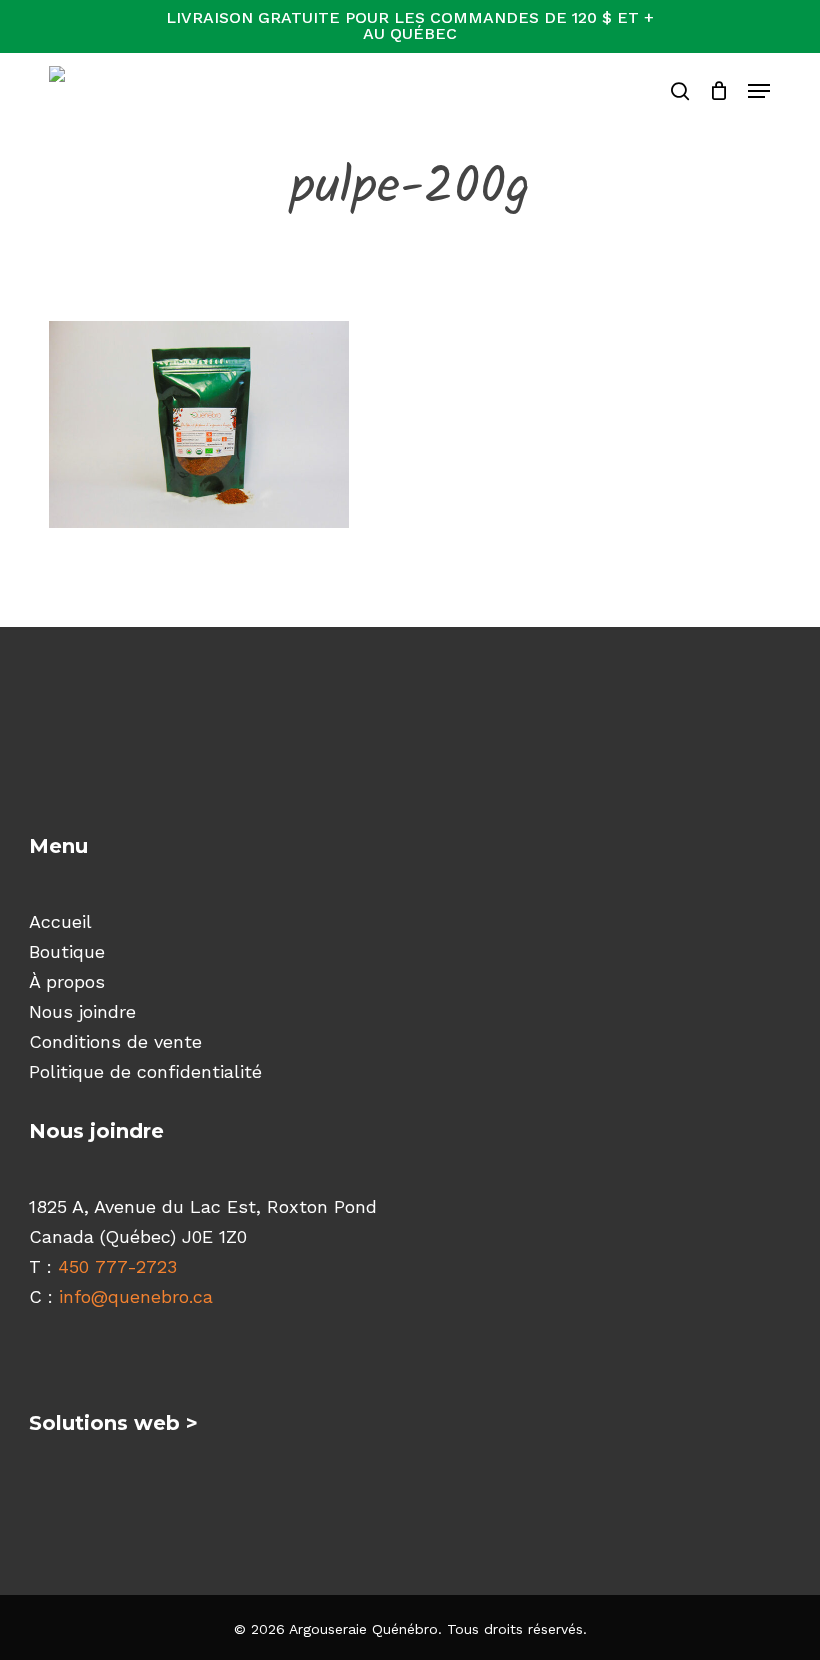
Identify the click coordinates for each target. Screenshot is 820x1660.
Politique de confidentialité (145, 1071)
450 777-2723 (117, 1266)
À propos (67, 981)
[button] (759, 91)
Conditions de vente (115, 1041)
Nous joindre (82, 1011)
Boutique (67, 951)
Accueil (60, 921)
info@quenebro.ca (136, 1296)
